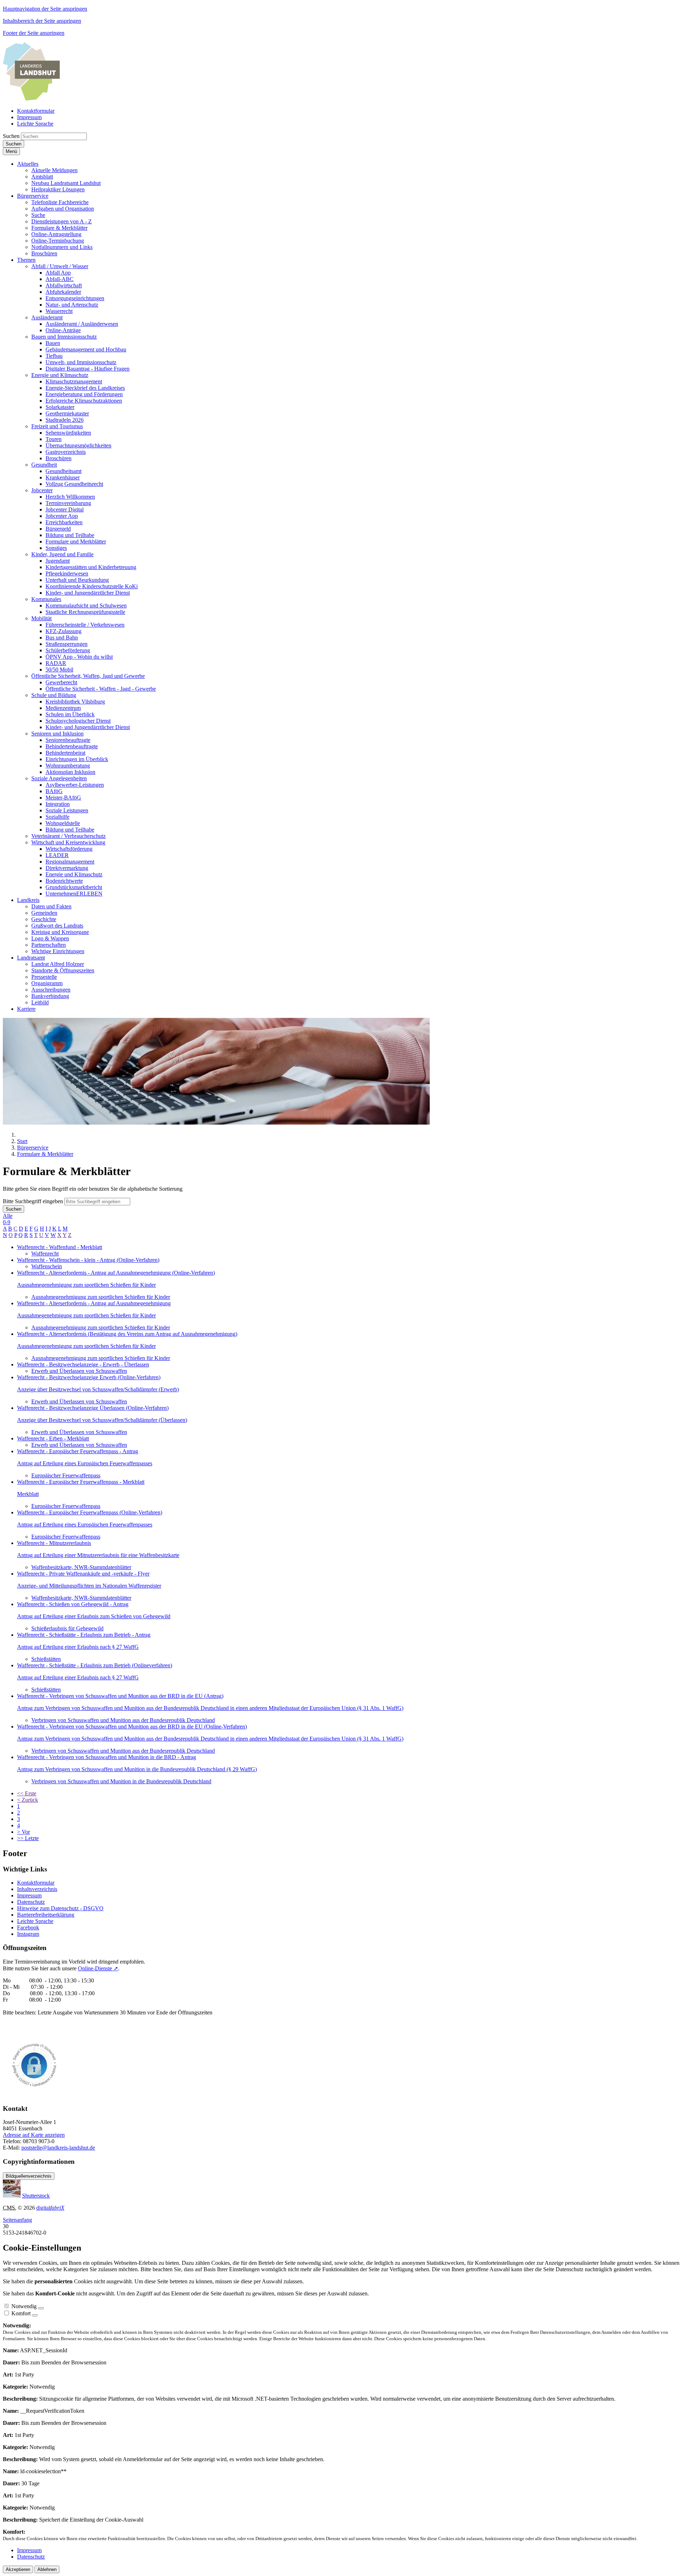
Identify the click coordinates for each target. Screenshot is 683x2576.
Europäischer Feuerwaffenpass (66, 1475)
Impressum (29, 1895)
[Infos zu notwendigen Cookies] (41, 2308)
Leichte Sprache (35, 1921)
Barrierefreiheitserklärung (46, 1915)
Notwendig (24, 2306)
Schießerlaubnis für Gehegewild (67, 1628)
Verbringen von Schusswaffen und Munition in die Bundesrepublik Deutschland (121, 1781)
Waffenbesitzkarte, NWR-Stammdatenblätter (81, 1567)
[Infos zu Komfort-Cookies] (35, 2315)
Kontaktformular (36, 1883)
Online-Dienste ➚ (98, 1968)
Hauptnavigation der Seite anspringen (45, 9)
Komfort (21, 2313)
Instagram (28, 1934)
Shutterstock (36, 2196)
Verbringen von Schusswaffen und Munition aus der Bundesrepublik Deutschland (123, 1720)
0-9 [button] (7, 1222)
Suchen (11, 136)
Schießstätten (46, 1659)
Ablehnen (47, 2569)
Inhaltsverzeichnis (37, 1889)
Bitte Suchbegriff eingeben (33, 1201)
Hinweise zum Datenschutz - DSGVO (60, 1908)
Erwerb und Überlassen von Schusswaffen (79, 1371)
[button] (28, 164)
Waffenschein (47, 1266)
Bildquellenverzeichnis (29, 2176)
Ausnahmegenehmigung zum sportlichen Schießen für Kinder (101, 1297)
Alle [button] (8, 1216)
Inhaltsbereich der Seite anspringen (42, 21)
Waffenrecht (45, 1254)
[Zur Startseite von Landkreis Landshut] (31, 99)
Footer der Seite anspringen (34, 33)
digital (50, 2208)
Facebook (28, 1927)
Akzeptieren (18, 2569)
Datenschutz (31, 1902)
